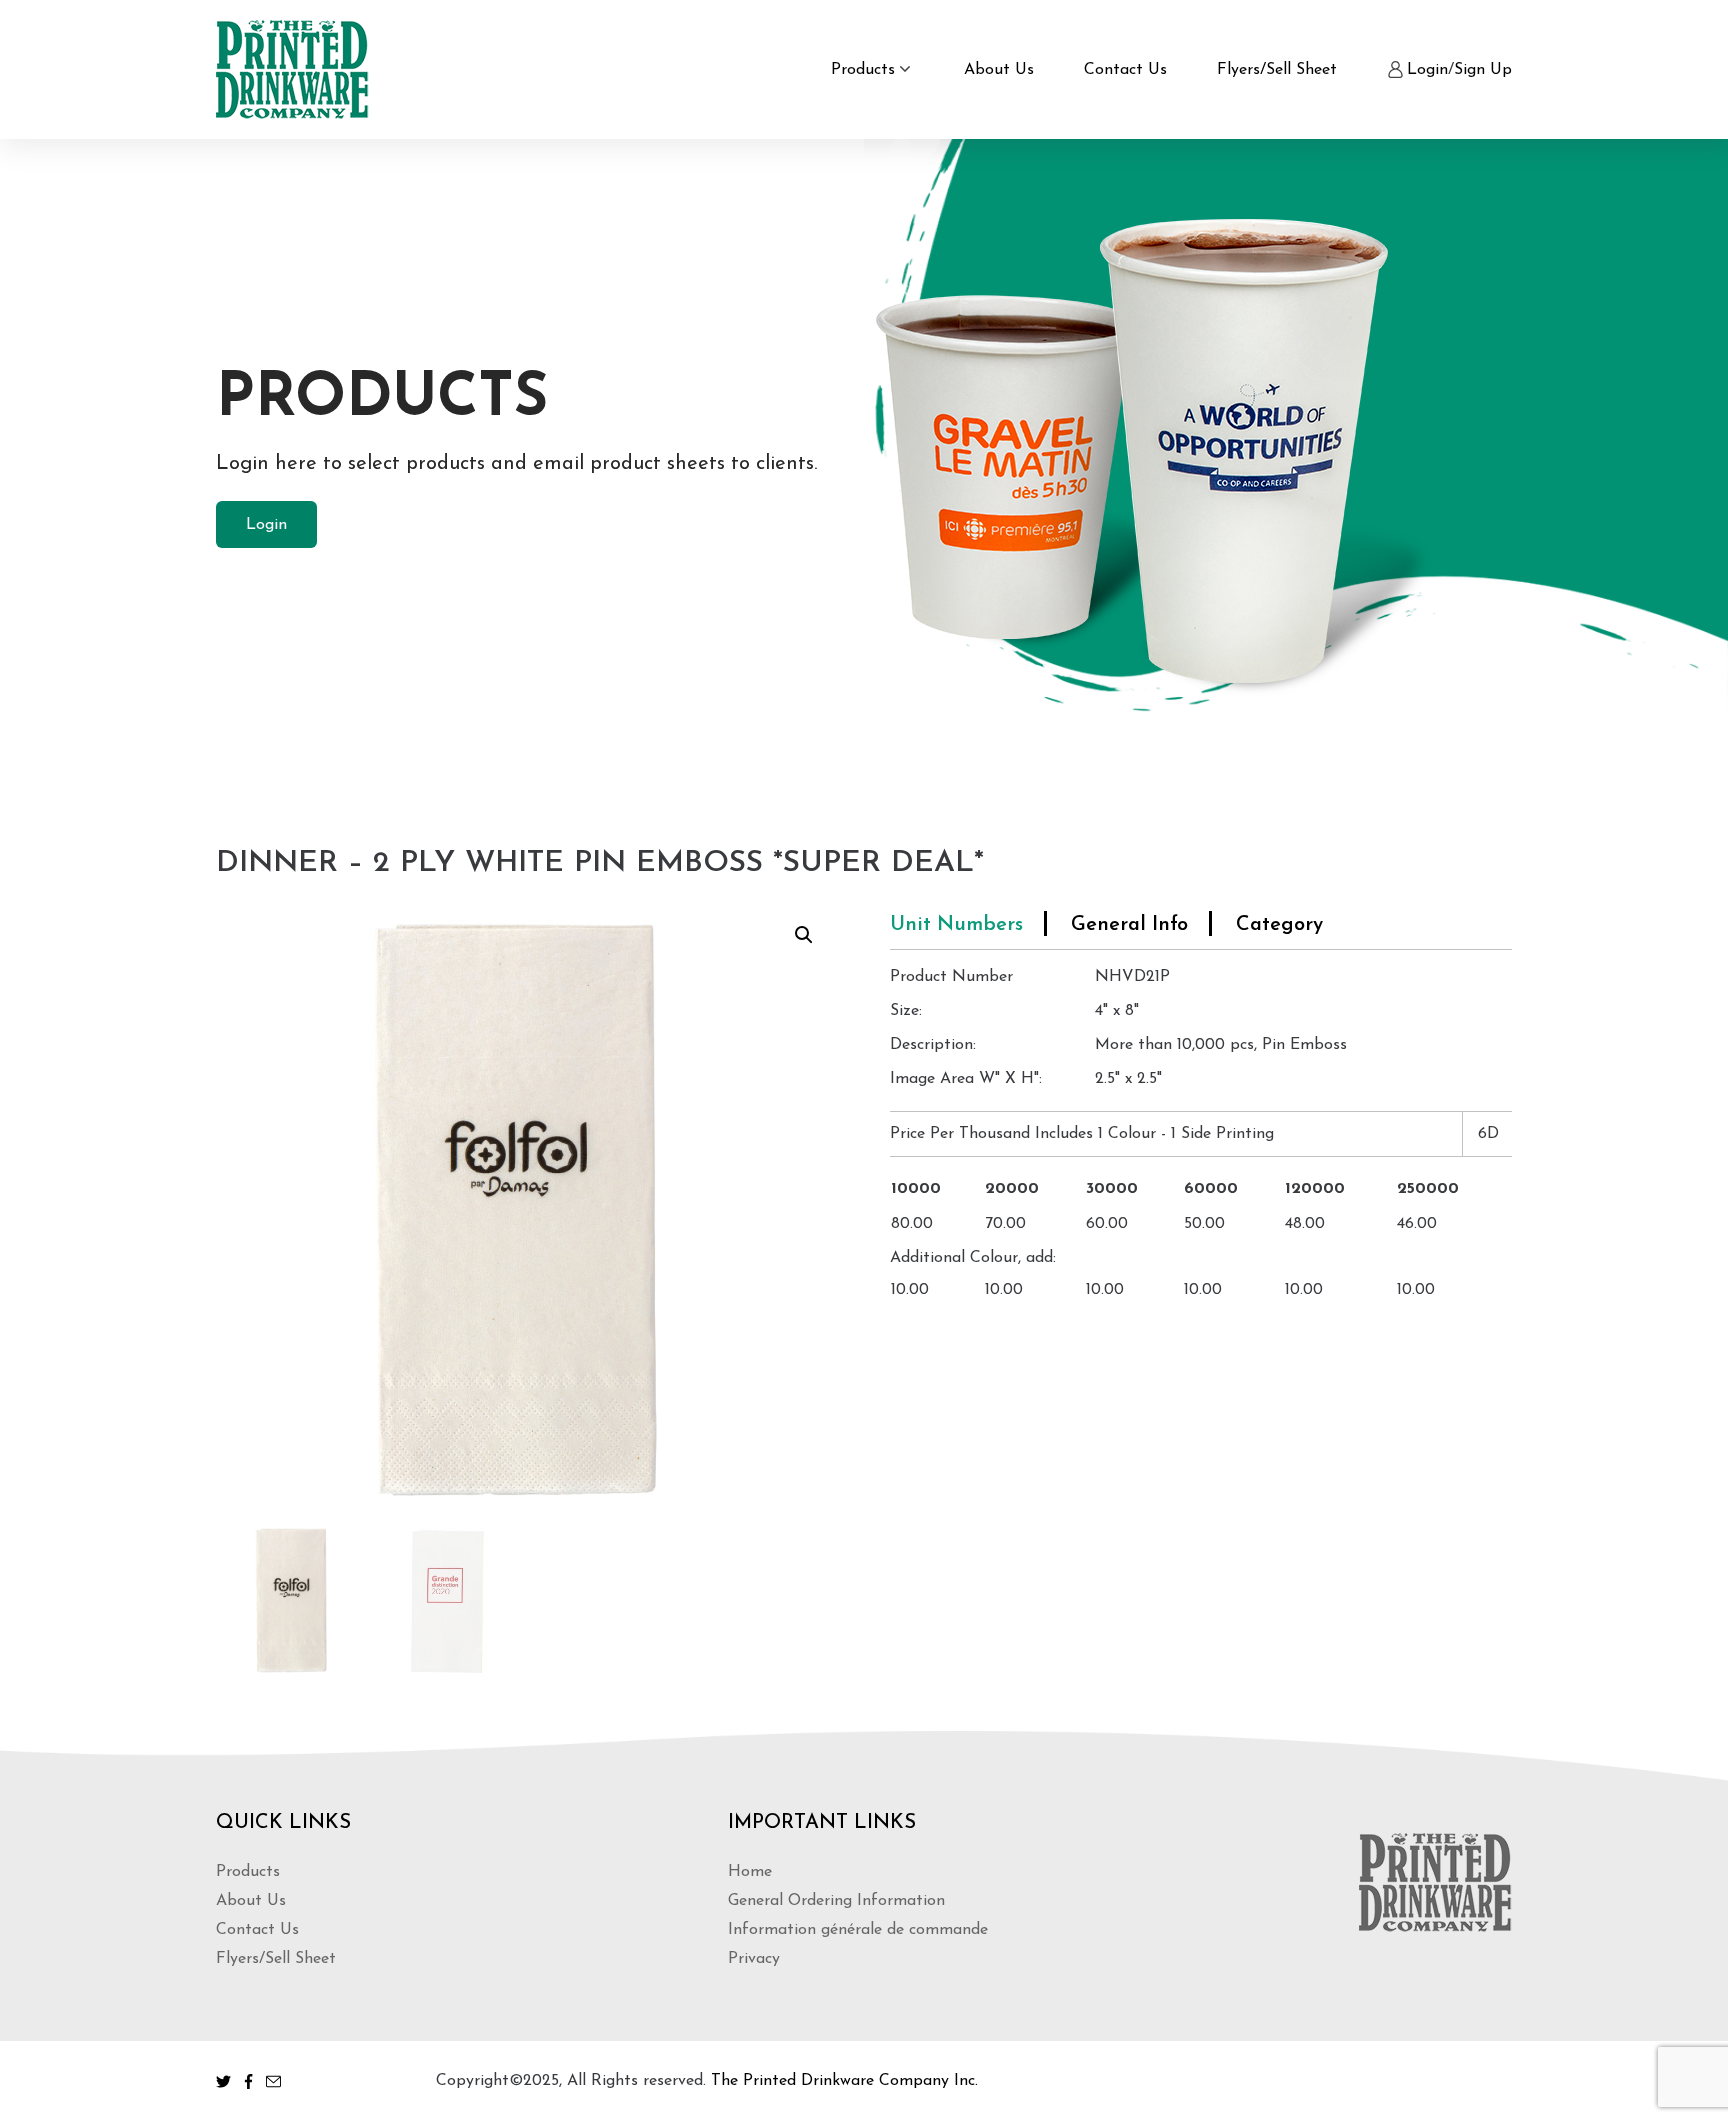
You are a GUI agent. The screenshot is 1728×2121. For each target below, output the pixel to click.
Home (750, 1872)
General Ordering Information (836, 1901)
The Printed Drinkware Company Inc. (844, 2081)
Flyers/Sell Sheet (1277, 70)
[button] (804, 935)
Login (1427, 70)
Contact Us (1125, 70)
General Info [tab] (1129, 925)
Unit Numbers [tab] (956, 925)
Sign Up (1483, 70)
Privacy (754, 1959)
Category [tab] (1279, 925)
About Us (999, 70)
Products (863, 70)
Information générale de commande (858, 1930)
